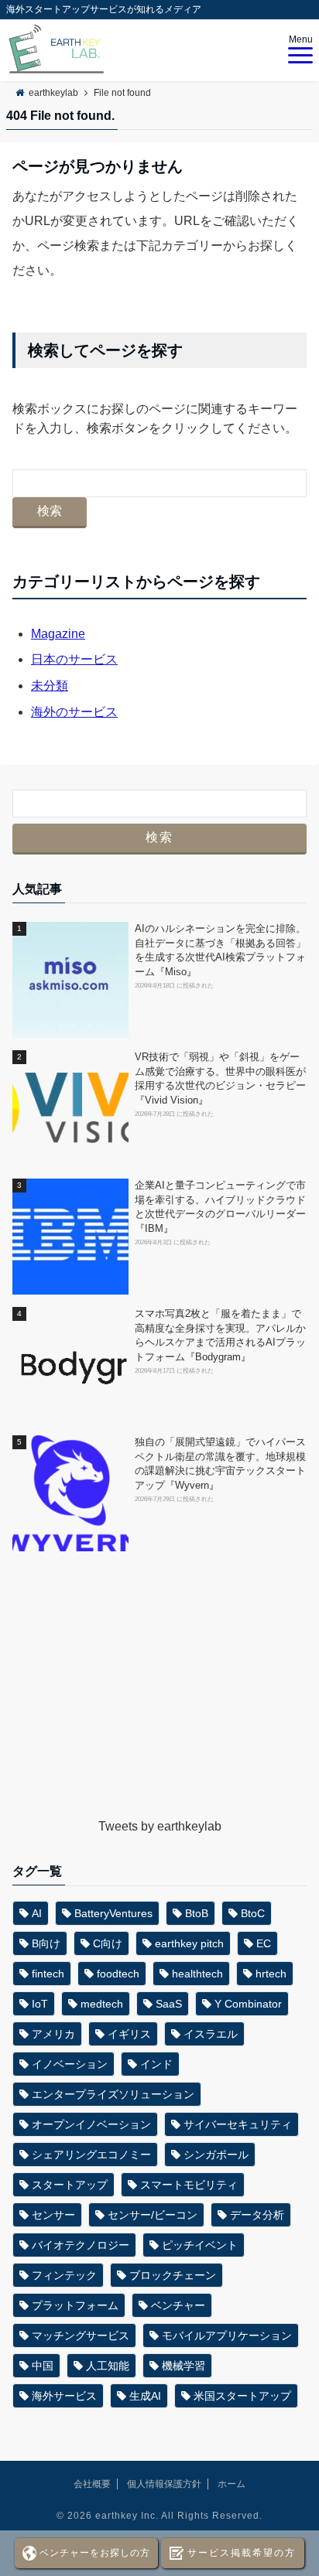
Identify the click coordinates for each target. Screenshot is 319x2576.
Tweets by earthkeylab (160, 1826)
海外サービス (64, 2396)
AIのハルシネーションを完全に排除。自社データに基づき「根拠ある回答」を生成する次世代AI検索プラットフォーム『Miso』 (220, 950)
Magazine (58, 634)
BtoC (253, 1913)
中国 (43, 2366)
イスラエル (211, 2034)
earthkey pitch (189, 1943)
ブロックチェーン (173, 2275)
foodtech (118, 1974)
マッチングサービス (81, 2335)
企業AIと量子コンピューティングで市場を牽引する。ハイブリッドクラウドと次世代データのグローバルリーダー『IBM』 (220, 1207)
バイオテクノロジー (81, 2245)
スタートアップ (70, 2185)
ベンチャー (178, 2305)
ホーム (232, 2484)
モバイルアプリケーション (227, 2335)
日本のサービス (74, 659)
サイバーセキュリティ (238, 2124)
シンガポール (216, 2155)
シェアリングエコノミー (91, 2155)
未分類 (50, 686)
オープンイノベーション (91, 2124)
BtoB (197, 1913)
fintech (48, 1974)
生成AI (145, 2396)
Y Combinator (248, 2004)
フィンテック (64, 2275)
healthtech (197, 1974)
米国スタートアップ (242, 2396)
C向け (108, 1943)
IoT (40, 2004)
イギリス (129, 2034)
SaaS (169, 2004)
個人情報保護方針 (164, 2484)
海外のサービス (74, 712)
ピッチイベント (200, 2245)
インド (156, 2064)
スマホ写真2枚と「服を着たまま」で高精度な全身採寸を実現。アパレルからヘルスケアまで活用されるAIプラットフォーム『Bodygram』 (220, 1336)
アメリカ (53, 2034)
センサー (53, 2215)
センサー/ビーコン (153, 2215)
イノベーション (70, 2064)
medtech (102, 2004)
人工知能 (108, 2366)
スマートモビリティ (189, 2185)
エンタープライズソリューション (113, 2094)
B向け (46, 1943)
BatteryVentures (113, 1913)
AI (37, 1913)
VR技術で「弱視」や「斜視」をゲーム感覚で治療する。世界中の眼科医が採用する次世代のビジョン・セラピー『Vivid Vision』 (220, 1079)
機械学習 (184, 2366)
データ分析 (257, 2215)
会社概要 (92, 2484)
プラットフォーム (75, 2305)
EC (264, 1943)
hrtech (271, 1974)
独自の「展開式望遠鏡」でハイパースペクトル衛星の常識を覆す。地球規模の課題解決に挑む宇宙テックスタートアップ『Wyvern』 (220, 1464)
